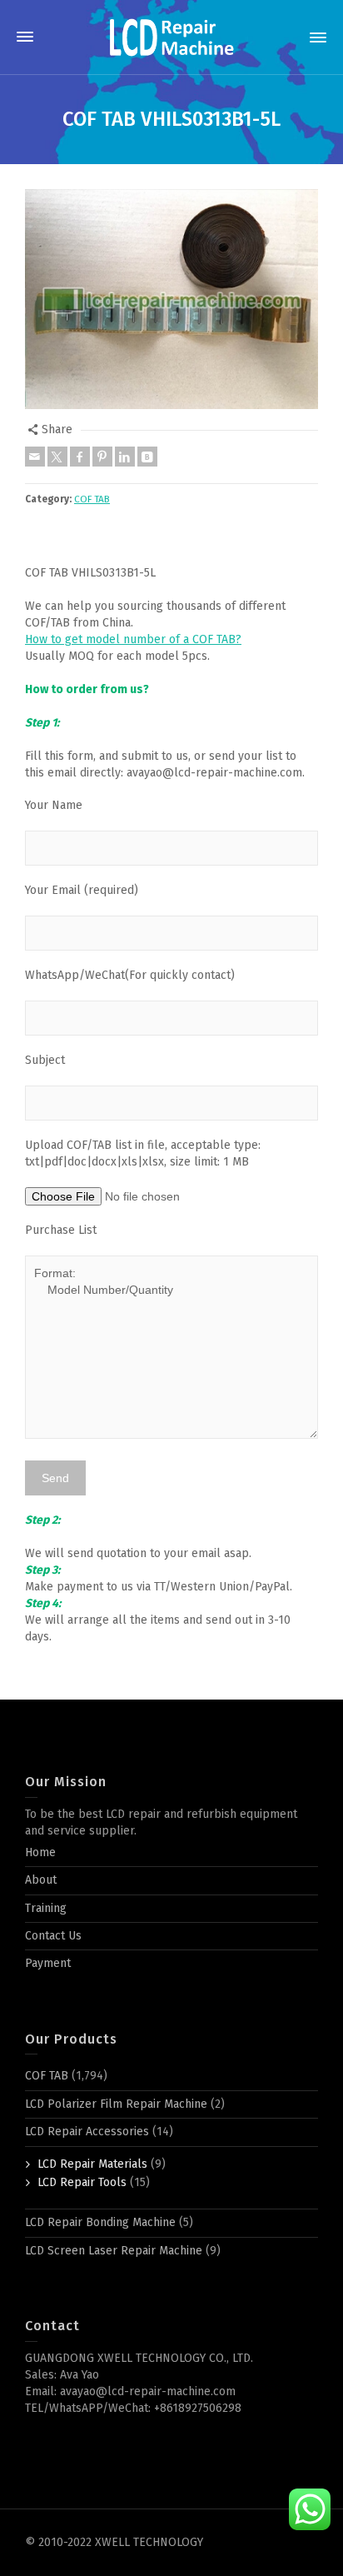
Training (46, 1908)
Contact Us (53, 1936)
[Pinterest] (102, 457)
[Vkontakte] (147, 457)
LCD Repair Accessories (87, 2132)
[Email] (35, 457)
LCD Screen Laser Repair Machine (114, 2251)
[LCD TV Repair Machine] (171, 37)
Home (40, 1852)
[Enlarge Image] (171, 299)
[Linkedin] (125, 457)
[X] (57, 457)
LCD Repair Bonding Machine (100, 2222)
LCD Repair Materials (92, 2164)
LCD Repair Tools (82, 2182)
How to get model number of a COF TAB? (133, 639)
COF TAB (92, 499)
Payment (48, 1963)
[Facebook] (80, 457)
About (41, 1880)
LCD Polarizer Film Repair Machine (116, 2104)
